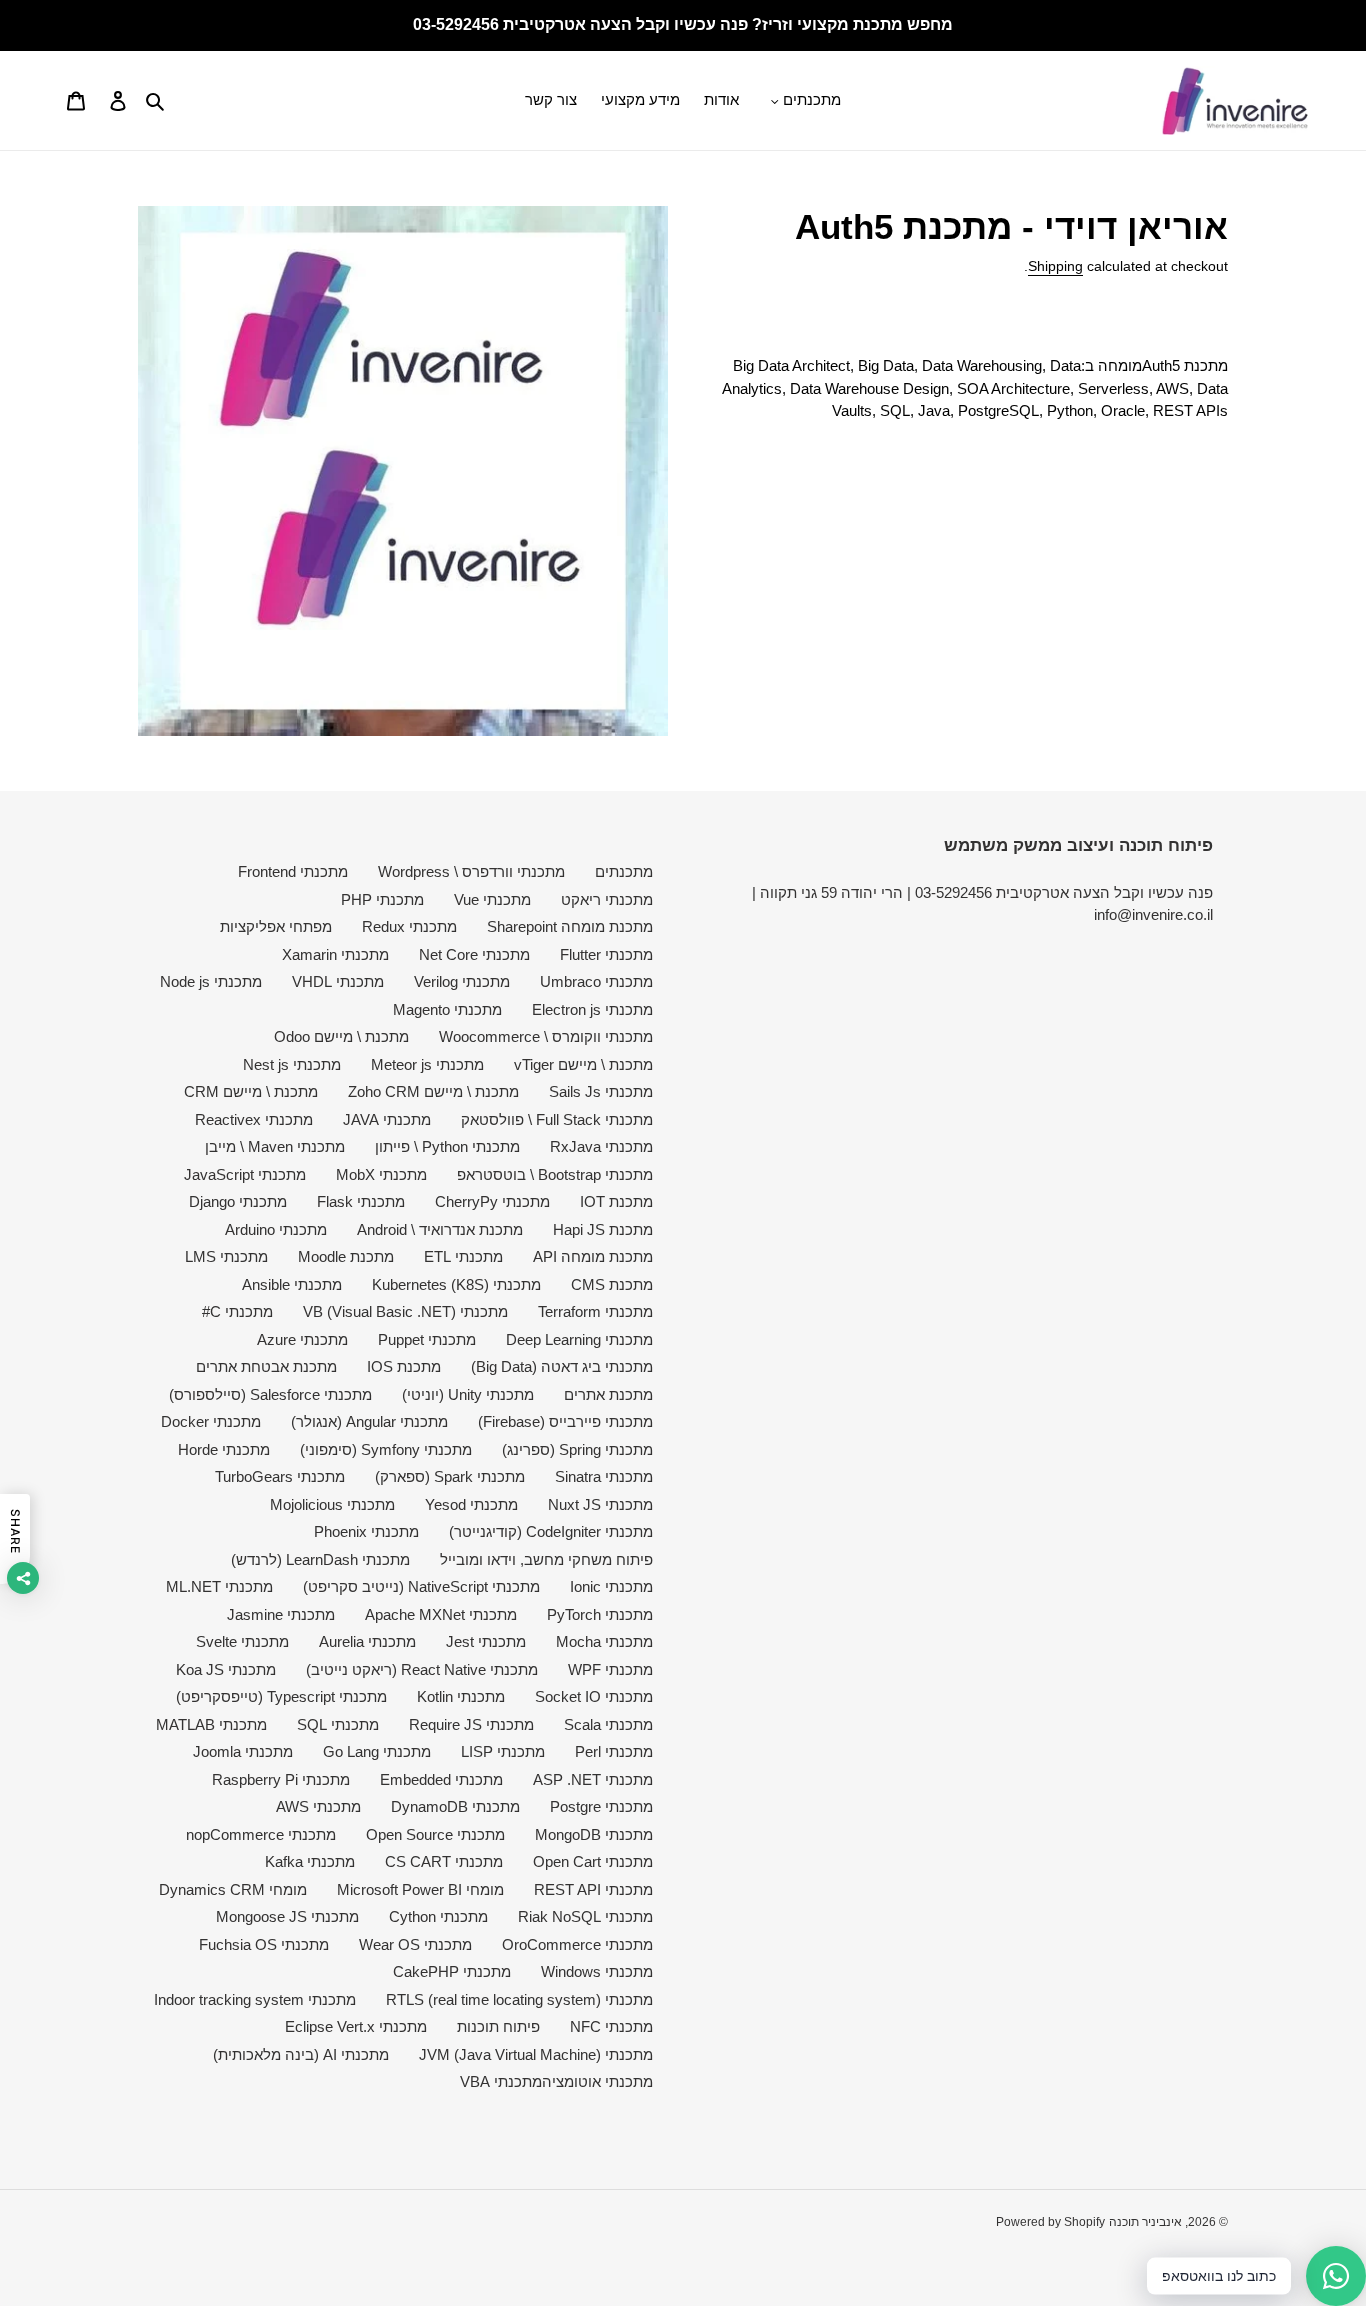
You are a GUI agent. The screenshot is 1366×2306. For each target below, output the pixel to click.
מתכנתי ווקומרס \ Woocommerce (546, 1036)
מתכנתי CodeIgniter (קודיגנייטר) (551, 1531)
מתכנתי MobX (381, 1174)
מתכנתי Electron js (592, 1009)
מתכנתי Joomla (243, 1751)
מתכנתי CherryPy (492, 1201)
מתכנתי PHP (382, 899)
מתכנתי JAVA (387, 1119)
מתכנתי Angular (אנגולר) (369, 1421)
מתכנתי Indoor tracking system (255, 1999)
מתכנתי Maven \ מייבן (275, 1146)
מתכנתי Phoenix (366, 1531)
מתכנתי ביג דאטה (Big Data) (562, 1366)
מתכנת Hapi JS (603, 1229)
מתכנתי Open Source (435, 1834)
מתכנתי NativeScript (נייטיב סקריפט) (421, 1586)
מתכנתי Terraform (595, 1311)
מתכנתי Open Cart (593, 1861)
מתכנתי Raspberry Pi (281, 1779)
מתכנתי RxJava (601, 1146)
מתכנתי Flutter (606, 954)
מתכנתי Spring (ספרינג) (577, 1449)
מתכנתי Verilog (462, 981)
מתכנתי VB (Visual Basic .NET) (405, 1311)
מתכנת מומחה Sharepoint (570, 926)
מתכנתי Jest (486, 1641)
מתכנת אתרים (608, 1394)
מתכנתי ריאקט (607, 899)
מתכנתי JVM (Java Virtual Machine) (536, 2054)
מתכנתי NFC (611, 2026)
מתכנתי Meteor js (427, 1064)
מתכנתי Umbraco (596, 981)
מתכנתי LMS (226, 1256)
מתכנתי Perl (614, 1751)
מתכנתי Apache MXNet (441, 1614)
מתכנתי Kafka (310, 1861)
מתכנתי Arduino (276, 1229)
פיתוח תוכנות (498, 2026)
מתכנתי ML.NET (219, 1586)
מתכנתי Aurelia (367, 1641)
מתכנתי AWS (318, 1806)
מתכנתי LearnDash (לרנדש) (320, 1559)
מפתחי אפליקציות (276, 926)
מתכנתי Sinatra (604, 1476)
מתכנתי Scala (608, 1724)
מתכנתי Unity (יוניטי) (468, 1394)
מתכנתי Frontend (293, 871)
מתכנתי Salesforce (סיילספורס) (270, 1394)
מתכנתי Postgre (601, 1806)
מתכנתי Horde (224, 1449)
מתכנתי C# (237, 1311)
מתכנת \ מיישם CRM (251, 1091)
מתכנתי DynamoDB (455, 1806)
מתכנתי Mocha (604, 1641)
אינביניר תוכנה (1145, 2222)
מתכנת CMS (612, 1284)
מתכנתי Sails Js (601, 1091)
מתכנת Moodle (346, 1256)
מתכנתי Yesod (471, 1504)
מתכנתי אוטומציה (597, 2081)
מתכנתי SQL (338, 1724)
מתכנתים (624, 871)
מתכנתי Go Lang (377, 1751)
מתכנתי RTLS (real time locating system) (519, 1999)
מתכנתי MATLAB (211, 1724)
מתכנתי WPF (610, 1669)
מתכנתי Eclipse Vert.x (356, 2026)
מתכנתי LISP (503, 1751)
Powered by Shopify (1050, 2222)
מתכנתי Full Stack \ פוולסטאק (557, 1119)
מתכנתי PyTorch (600, 1614)
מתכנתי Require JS (471, 1724)
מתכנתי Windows (597, 1971)
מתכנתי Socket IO (594, 1696)
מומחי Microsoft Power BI (420, 1889)
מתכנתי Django (238, 1201)
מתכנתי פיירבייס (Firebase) (565, 1421)
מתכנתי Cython (438, 1916)
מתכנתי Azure (302, 1339)
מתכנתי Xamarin (335, 954)
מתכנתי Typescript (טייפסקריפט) (281, 1696)
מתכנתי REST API (593, 1889)
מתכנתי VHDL (338, 981)
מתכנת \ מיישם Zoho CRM (433, 1091)
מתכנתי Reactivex (254, 1119)
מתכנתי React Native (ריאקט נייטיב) (422, 1669)
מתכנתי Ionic (611, 1586)
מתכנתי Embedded (441, 1779)
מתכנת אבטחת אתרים (266, 1366)
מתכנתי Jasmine (281, 1614)
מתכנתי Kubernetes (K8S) (456, 1284)
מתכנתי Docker (211, 1421)
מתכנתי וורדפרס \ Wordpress (471, 871)
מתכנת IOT (616, 1201)
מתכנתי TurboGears (280, 1476)
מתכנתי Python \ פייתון (447, 1146)
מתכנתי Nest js (292, 1064)
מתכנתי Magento (447, 1009)
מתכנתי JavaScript (245, 1174)
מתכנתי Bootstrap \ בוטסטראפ (555, 1174)
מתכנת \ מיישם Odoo (341, 1036)
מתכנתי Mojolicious (332, 1504)
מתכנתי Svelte (242, 1641)
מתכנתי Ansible (292, 1284)
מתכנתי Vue (492, 899)
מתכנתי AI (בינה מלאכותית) (301, 2054)
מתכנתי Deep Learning (579, 1339)
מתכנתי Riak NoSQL (585, 1916)
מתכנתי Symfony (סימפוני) (386, 1449)
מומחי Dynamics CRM (233, 1889)
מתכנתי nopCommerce (261, 1834)
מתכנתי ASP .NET (593, 1779)
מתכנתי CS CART (444, 1861)
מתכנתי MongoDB (594, 1834)
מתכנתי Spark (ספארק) (450, 1476)
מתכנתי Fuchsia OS (264, 1944)
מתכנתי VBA (501, 2081)
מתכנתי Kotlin (461, 1696)
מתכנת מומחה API (593, 1256)
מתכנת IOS (404, 1366)
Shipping (1055, 266)
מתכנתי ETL (463, 1256)
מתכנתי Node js (211, 981)
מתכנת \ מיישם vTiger (583, 1064)
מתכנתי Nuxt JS (600, 1504)
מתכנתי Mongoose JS (287, 1916)
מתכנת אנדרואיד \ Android (440, 1229)
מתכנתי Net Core (474, 954)
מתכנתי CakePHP (452, 1971)
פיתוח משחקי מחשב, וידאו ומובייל (546, 1559)
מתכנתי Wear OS (415, 1944)
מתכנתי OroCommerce (577, 1944)
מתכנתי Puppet (427, 1339)
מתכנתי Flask (361, 1201)
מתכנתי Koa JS (226, 1669)
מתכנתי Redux (409, 926)
